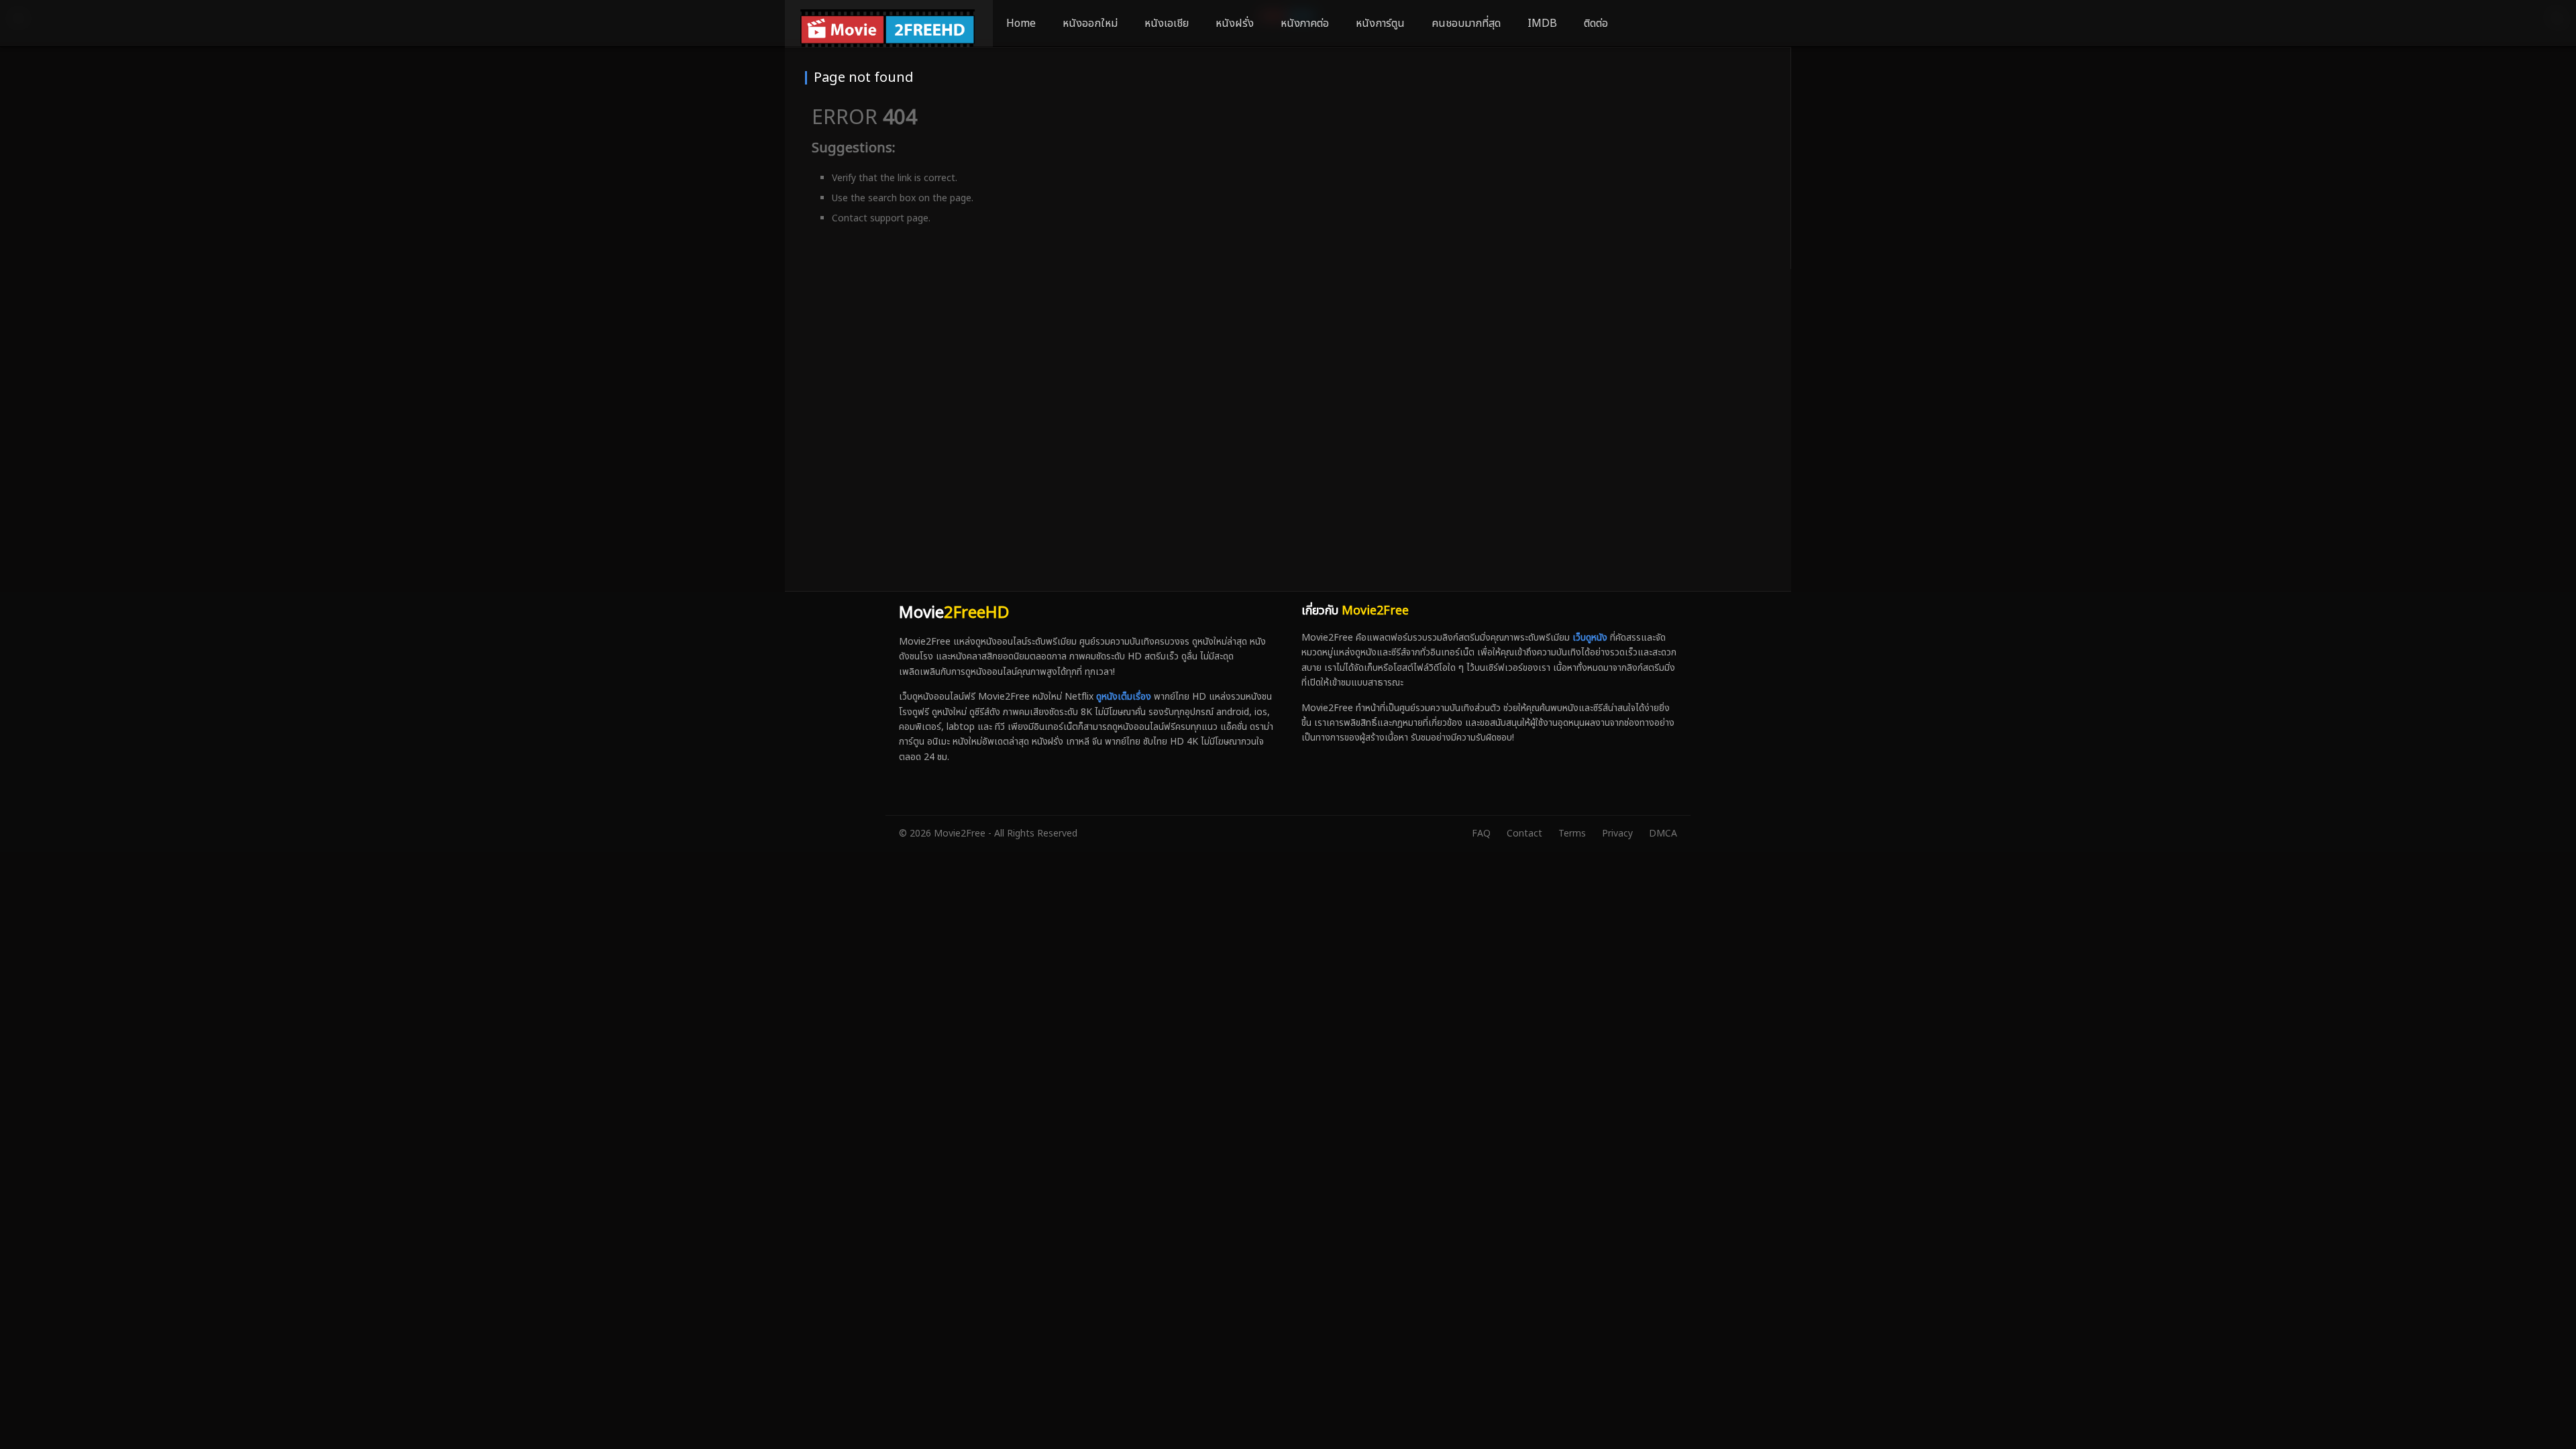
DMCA (1663, 834)
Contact (1524, 834)
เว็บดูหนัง (1590, 638)
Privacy (1617, 834)
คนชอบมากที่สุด (1466, 23)
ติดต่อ (1596, 23)
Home (1021, 23)
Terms (1572, 834)
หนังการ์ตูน (1380, 23)
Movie (954, 613)
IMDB (1542, 23)
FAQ (1481, 834)
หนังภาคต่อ (1305, 23)
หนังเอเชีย (1167, 23)
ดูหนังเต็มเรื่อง (1124, 697)
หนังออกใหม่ (1090, 23)
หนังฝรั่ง (1235, 23)
